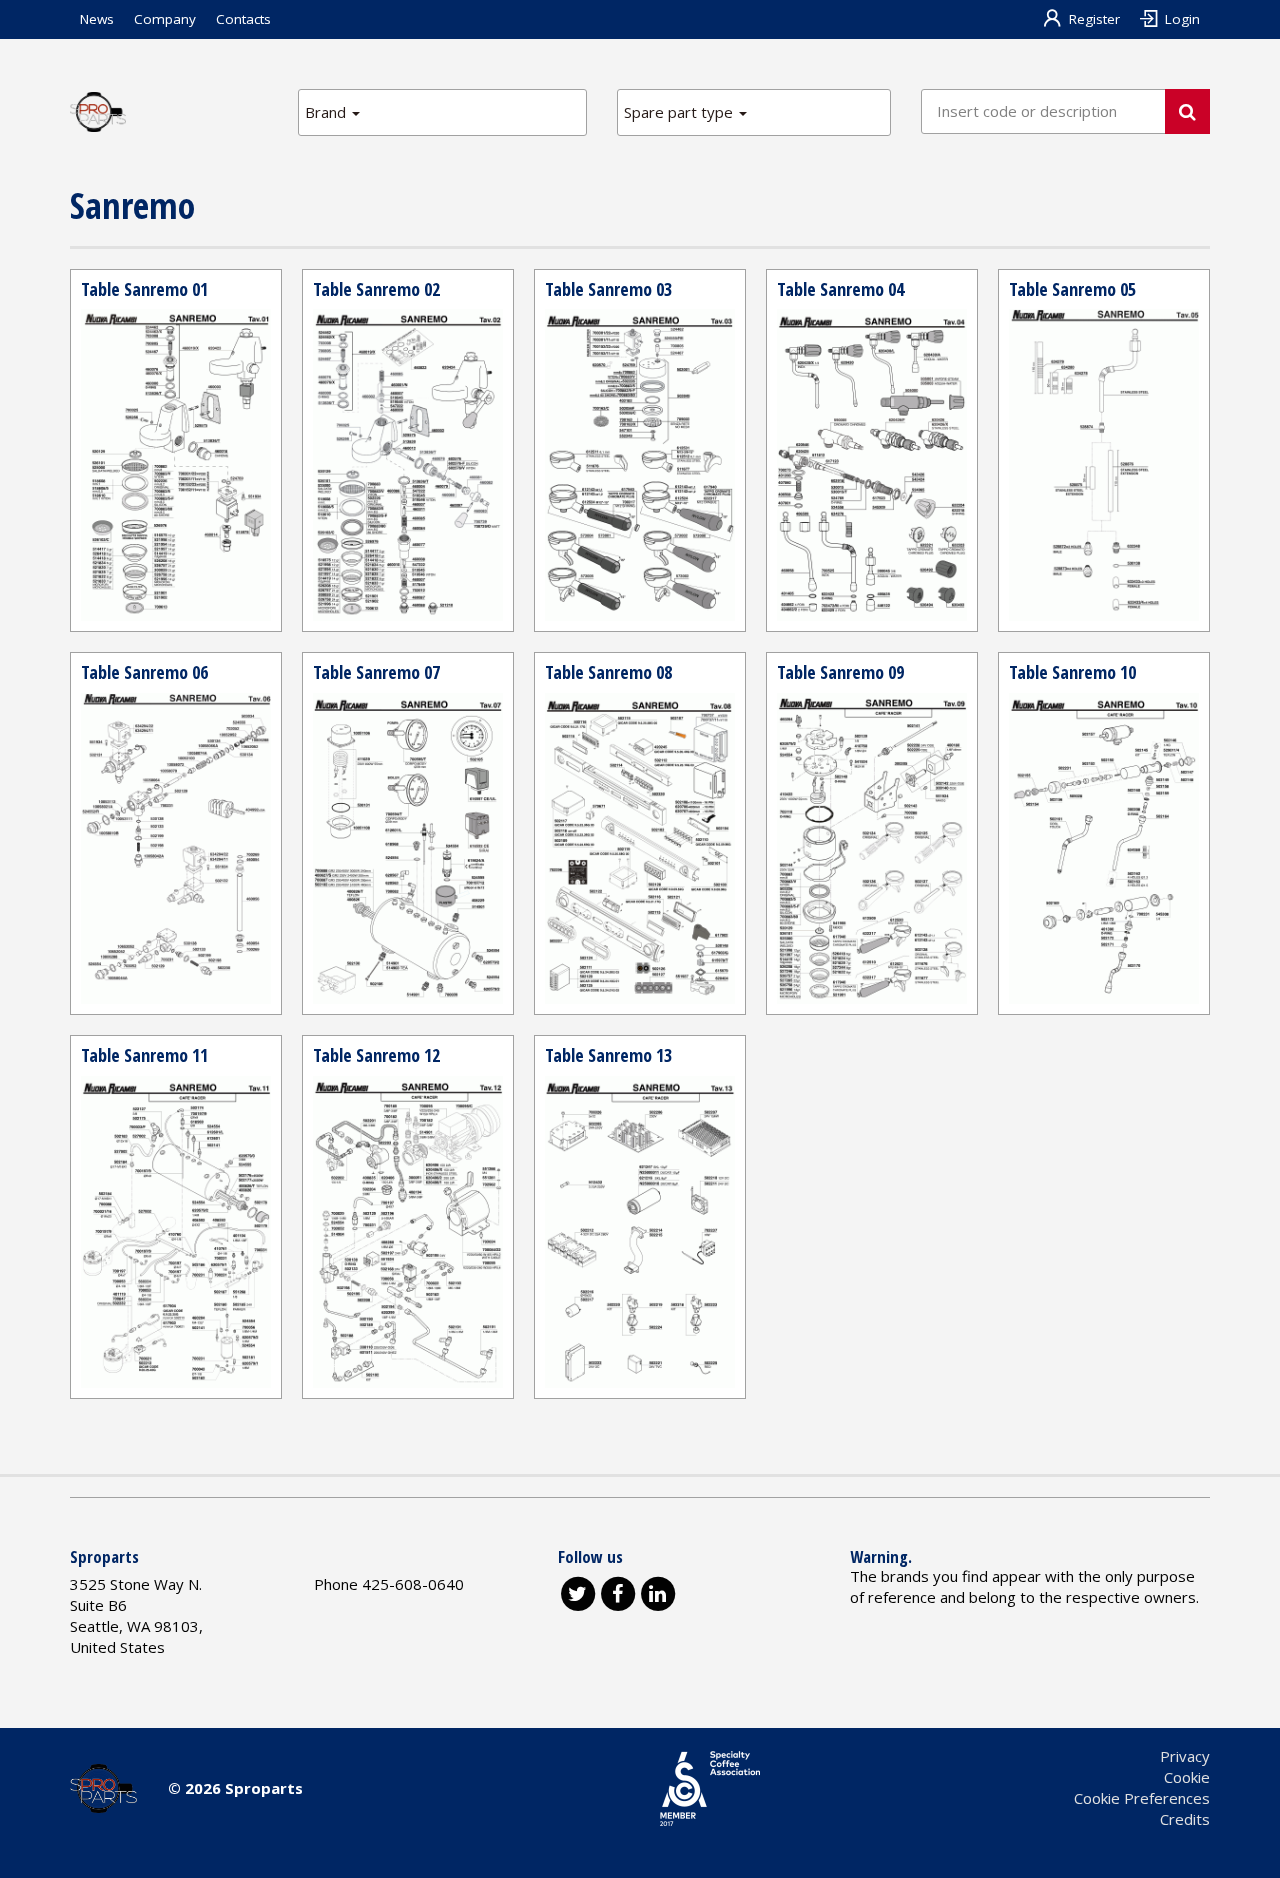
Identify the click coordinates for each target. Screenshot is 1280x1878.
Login (1182, 19)
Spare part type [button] (680, 112)
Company (165, 19)
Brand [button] (327, 112)
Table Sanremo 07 (376, 672)
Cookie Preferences (1142, 1798)
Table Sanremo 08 (608, 672)
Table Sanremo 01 (144, 289)
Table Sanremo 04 (840, 289)
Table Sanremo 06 (144, 672)
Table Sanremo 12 (376, 1055)
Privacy (1185, 1756)
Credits (1185, 1819)
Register (1094, 19)
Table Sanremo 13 (608, 1055)
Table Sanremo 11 (144, 1055)
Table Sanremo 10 (1072, 672)
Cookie (1187, 1777)
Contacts (243, 19)
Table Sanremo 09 (840, 672)
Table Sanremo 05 (1072, 289)
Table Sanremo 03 (608, 289)
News (97, 19)
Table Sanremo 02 (376, 289)
